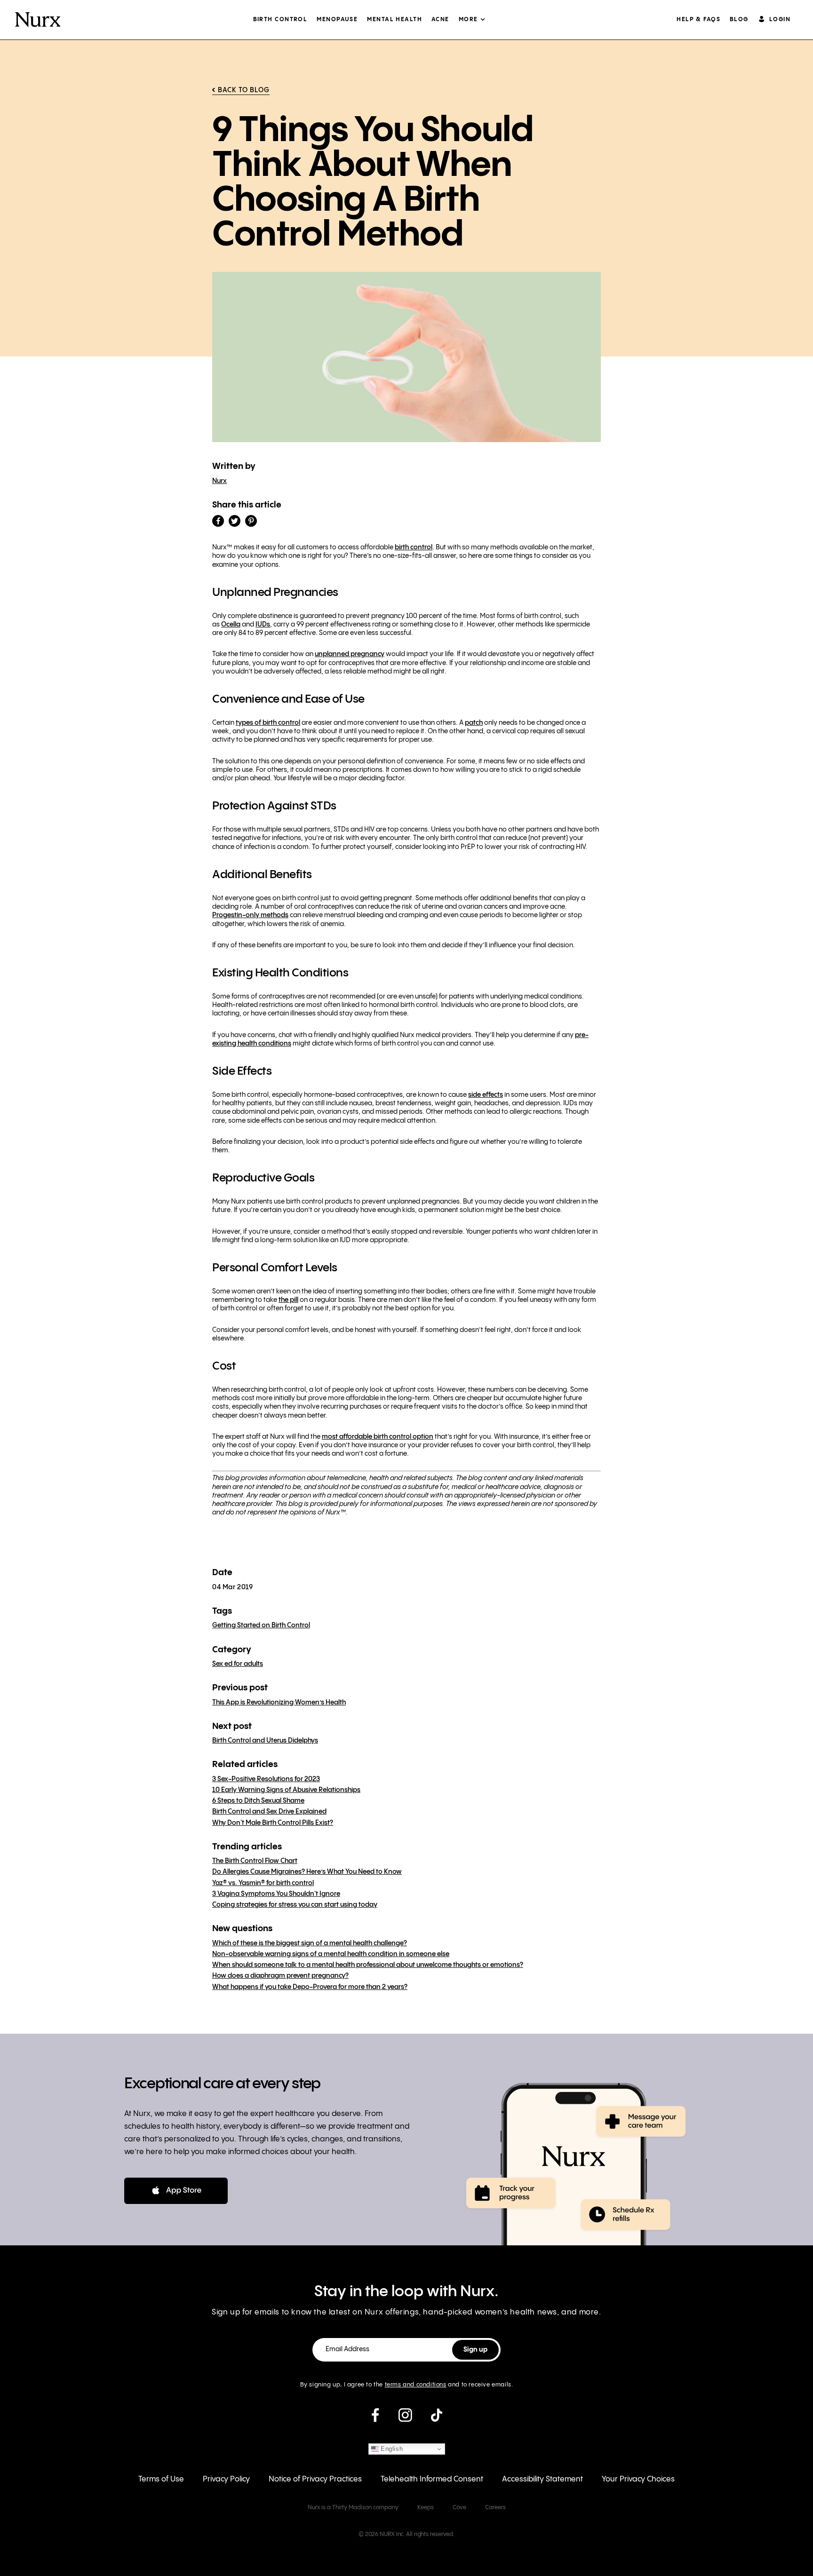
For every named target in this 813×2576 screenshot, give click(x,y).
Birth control (280, 20)
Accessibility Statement (542, 2479)
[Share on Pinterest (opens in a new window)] (251, 521)
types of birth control (268, 723)
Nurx (219, 481)
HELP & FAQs (698, 20)
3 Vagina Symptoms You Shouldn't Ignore (276, 1894)
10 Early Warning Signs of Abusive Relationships (286, 1790)
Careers (495, 2508)
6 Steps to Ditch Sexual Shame (258, 1801)
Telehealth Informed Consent (432, 2479)
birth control (414, 547)
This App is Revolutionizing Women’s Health (279, 1703)
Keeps (426, 2508)
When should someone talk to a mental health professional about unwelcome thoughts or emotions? (368, 1965)
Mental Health (395, 20)
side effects (486, 1095)
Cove (459, 2508)
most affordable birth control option (378, 1437)
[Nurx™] (38, 20)
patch (474, 723)
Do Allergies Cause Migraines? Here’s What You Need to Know (307, 1872)
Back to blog (244, 90)
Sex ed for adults (238, 1664)
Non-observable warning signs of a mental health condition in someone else (331, 1954)
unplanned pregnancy (350, 654)
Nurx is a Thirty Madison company (353, 2508)
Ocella (231, 625)
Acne (440, 20)
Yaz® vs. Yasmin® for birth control (263, 1883)
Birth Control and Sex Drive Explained (269, 1812)
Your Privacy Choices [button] (638, 2479)
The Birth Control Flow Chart (255, 1861)
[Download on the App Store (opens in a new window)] (176, 2191)
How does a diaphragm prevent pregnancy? (280, 1976)
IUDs (263, 625)
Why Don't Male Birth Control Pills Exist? (273, 1823)
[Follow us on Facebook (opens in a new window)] (375, 2419)
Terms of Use (161, 2479)
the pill (288, 1300)
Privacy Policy (226, 2479)
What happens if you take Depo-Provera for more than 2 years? (310, 1987)
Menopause (337, 20)
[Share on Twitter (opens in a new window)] (235, 521)
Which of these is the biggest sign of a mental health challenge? (310, 1943)
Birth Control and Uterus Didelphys (265, 1741)
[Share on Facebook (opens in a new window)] (218, 521)
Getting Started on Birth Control (261, 1625)
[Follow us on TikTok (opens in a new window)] (437, 2419)
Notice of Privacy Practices (315, 2479)
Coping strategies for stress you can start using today (295, 1905)
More (468, 20)
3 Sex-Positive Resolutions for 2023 (266, 1779)
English (391, 2449)
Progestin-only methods (250, 915)
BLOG (739, 20)
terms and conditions (416, 2385)
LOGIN (780, 20)
